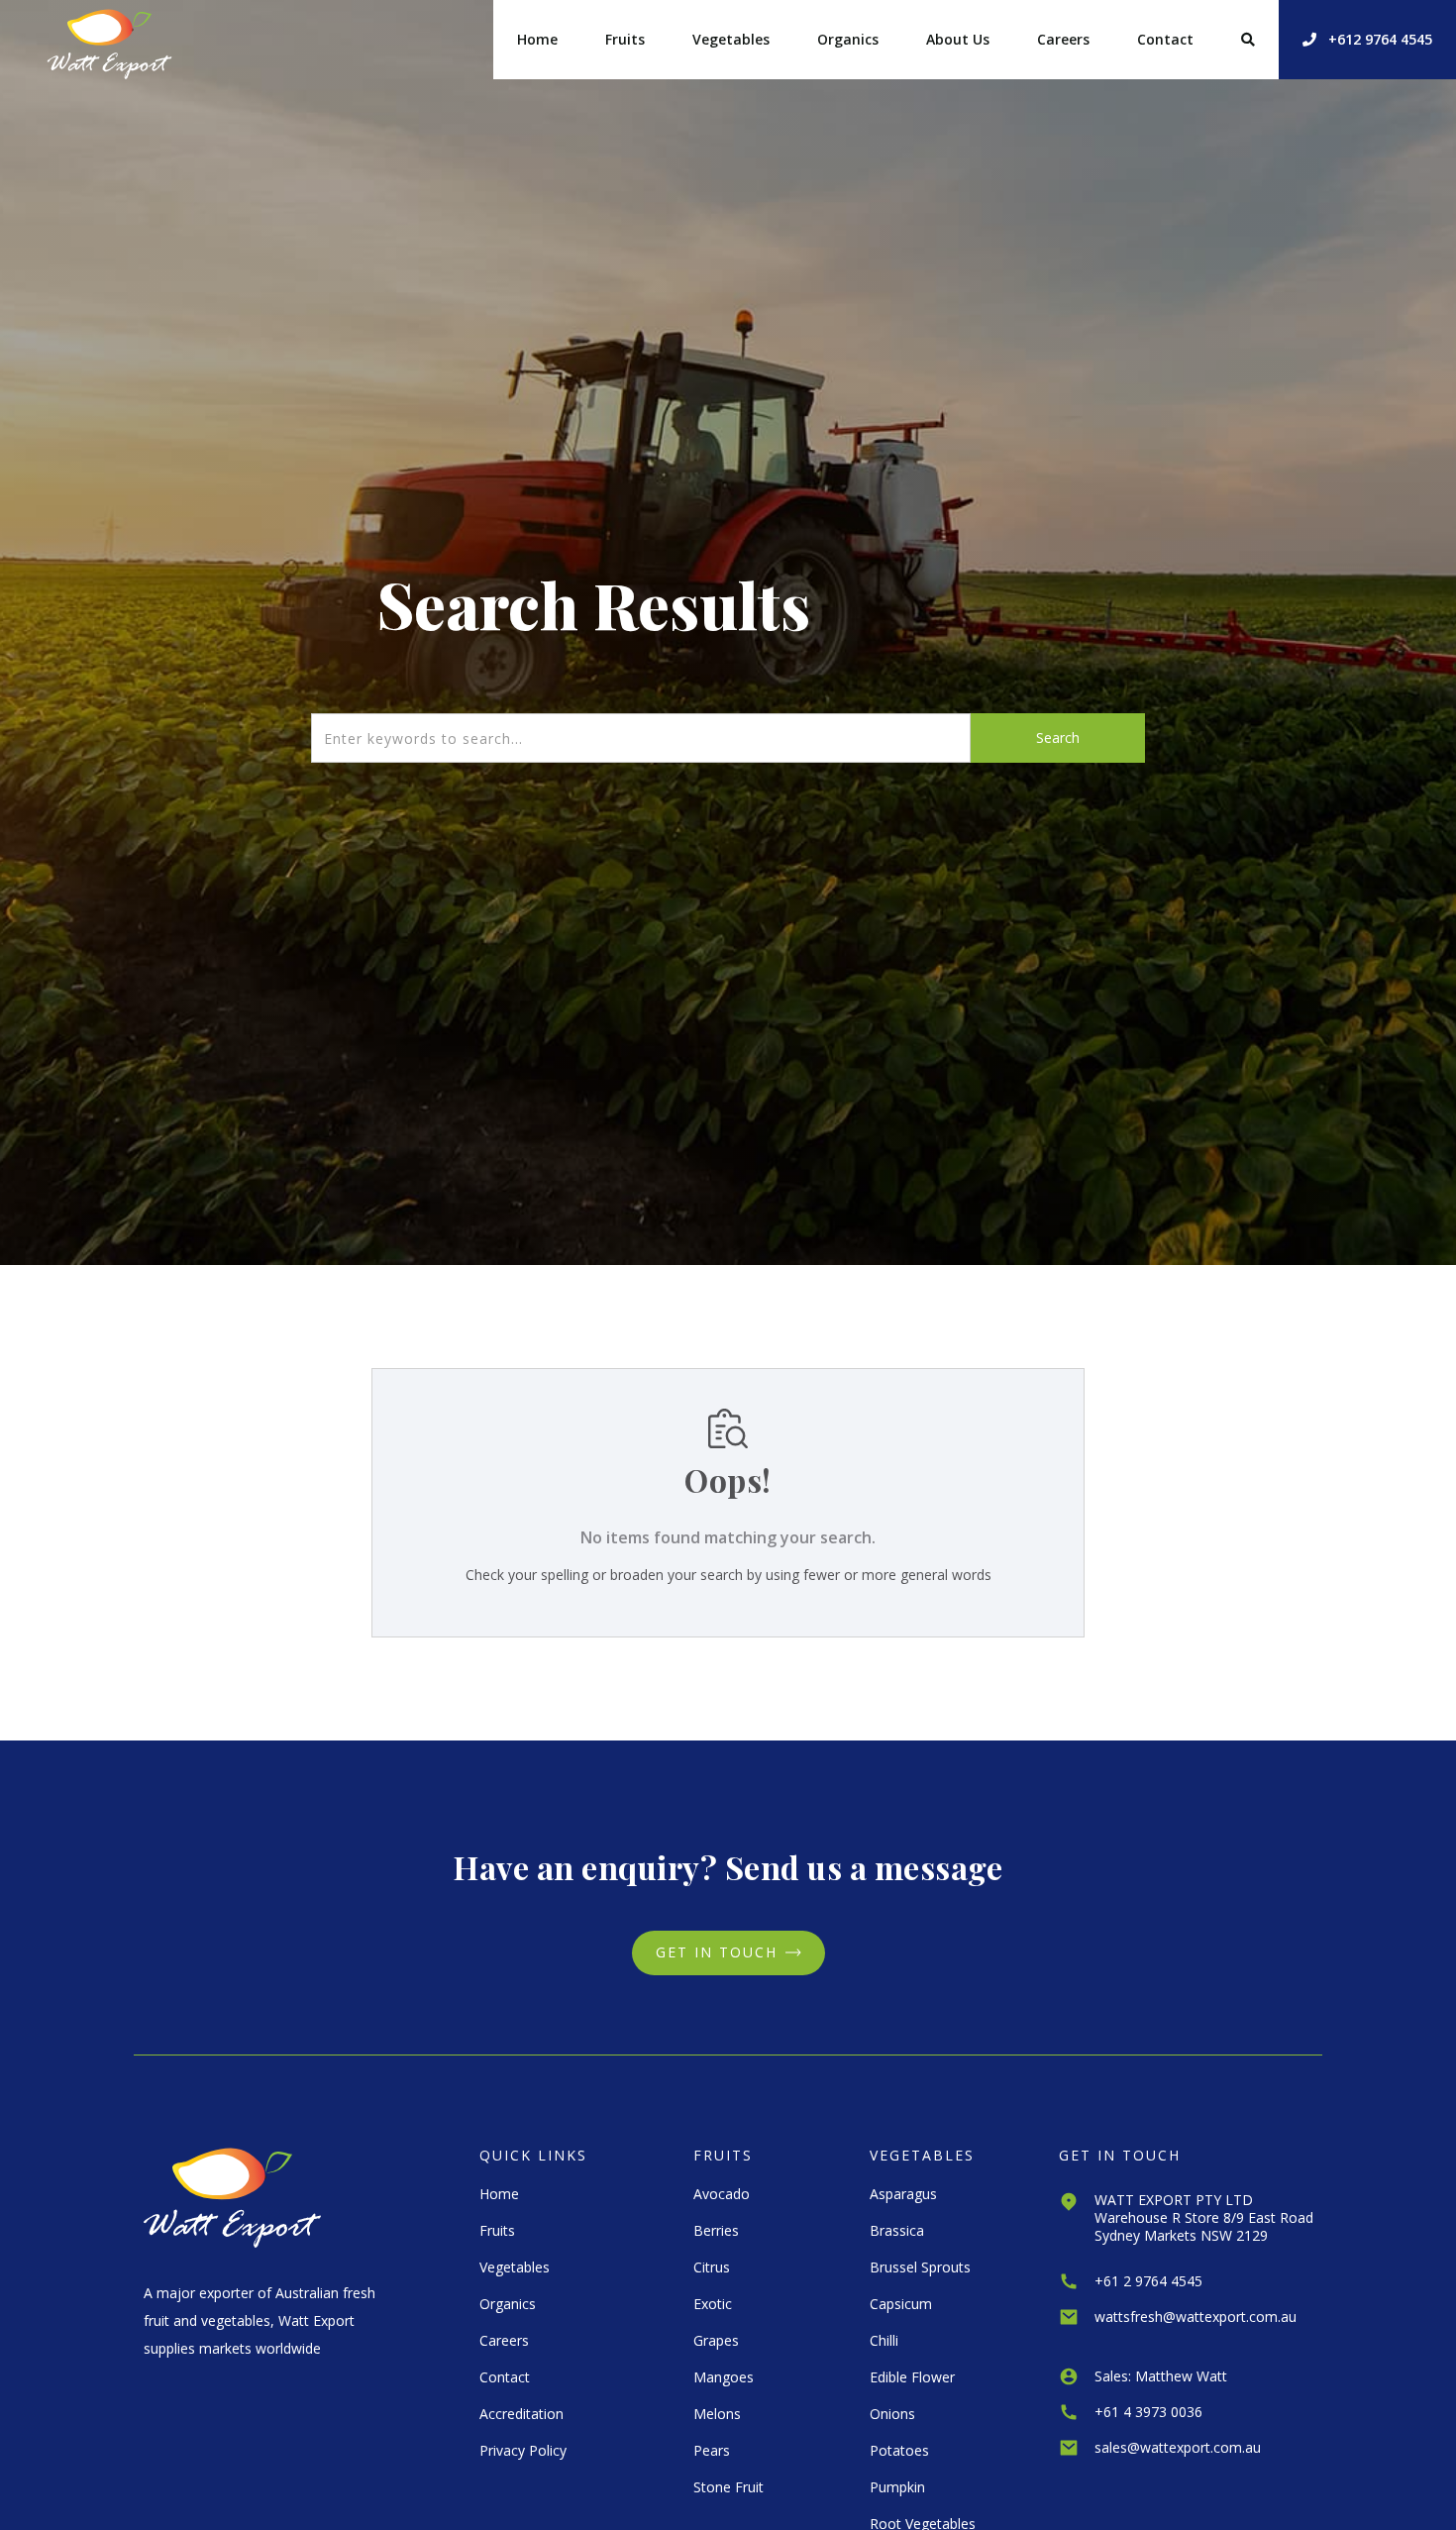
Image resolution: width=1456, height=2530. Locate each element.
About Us (958, 39)
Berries (716, 2230)
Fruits (625, 39)
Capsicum (901, 2304)
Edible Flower (912, 2377)
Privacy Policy (523, 2450)
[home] (109, 40)
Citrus (712, 2267)
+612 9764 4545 (1367, 39)
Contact (1165, 39)
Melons (717, 2414)
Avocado (722, 2194)
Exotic (713, 2304)
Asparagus (903, 2194)
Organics (848, 39)
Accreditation (521, 2414)
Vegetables (731, 39)
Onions (892, 2414)
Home (537, 39)
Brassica (897, 2230)
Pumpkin (897, 2487)
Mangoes (724, 2377)
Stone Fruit (728, 2487)
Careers (1063, 39)
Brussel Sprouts (920, 2267)
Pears (712, 2450)
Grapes (716, 2340)
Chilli (884, 2340)
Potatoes (899, 2450)
